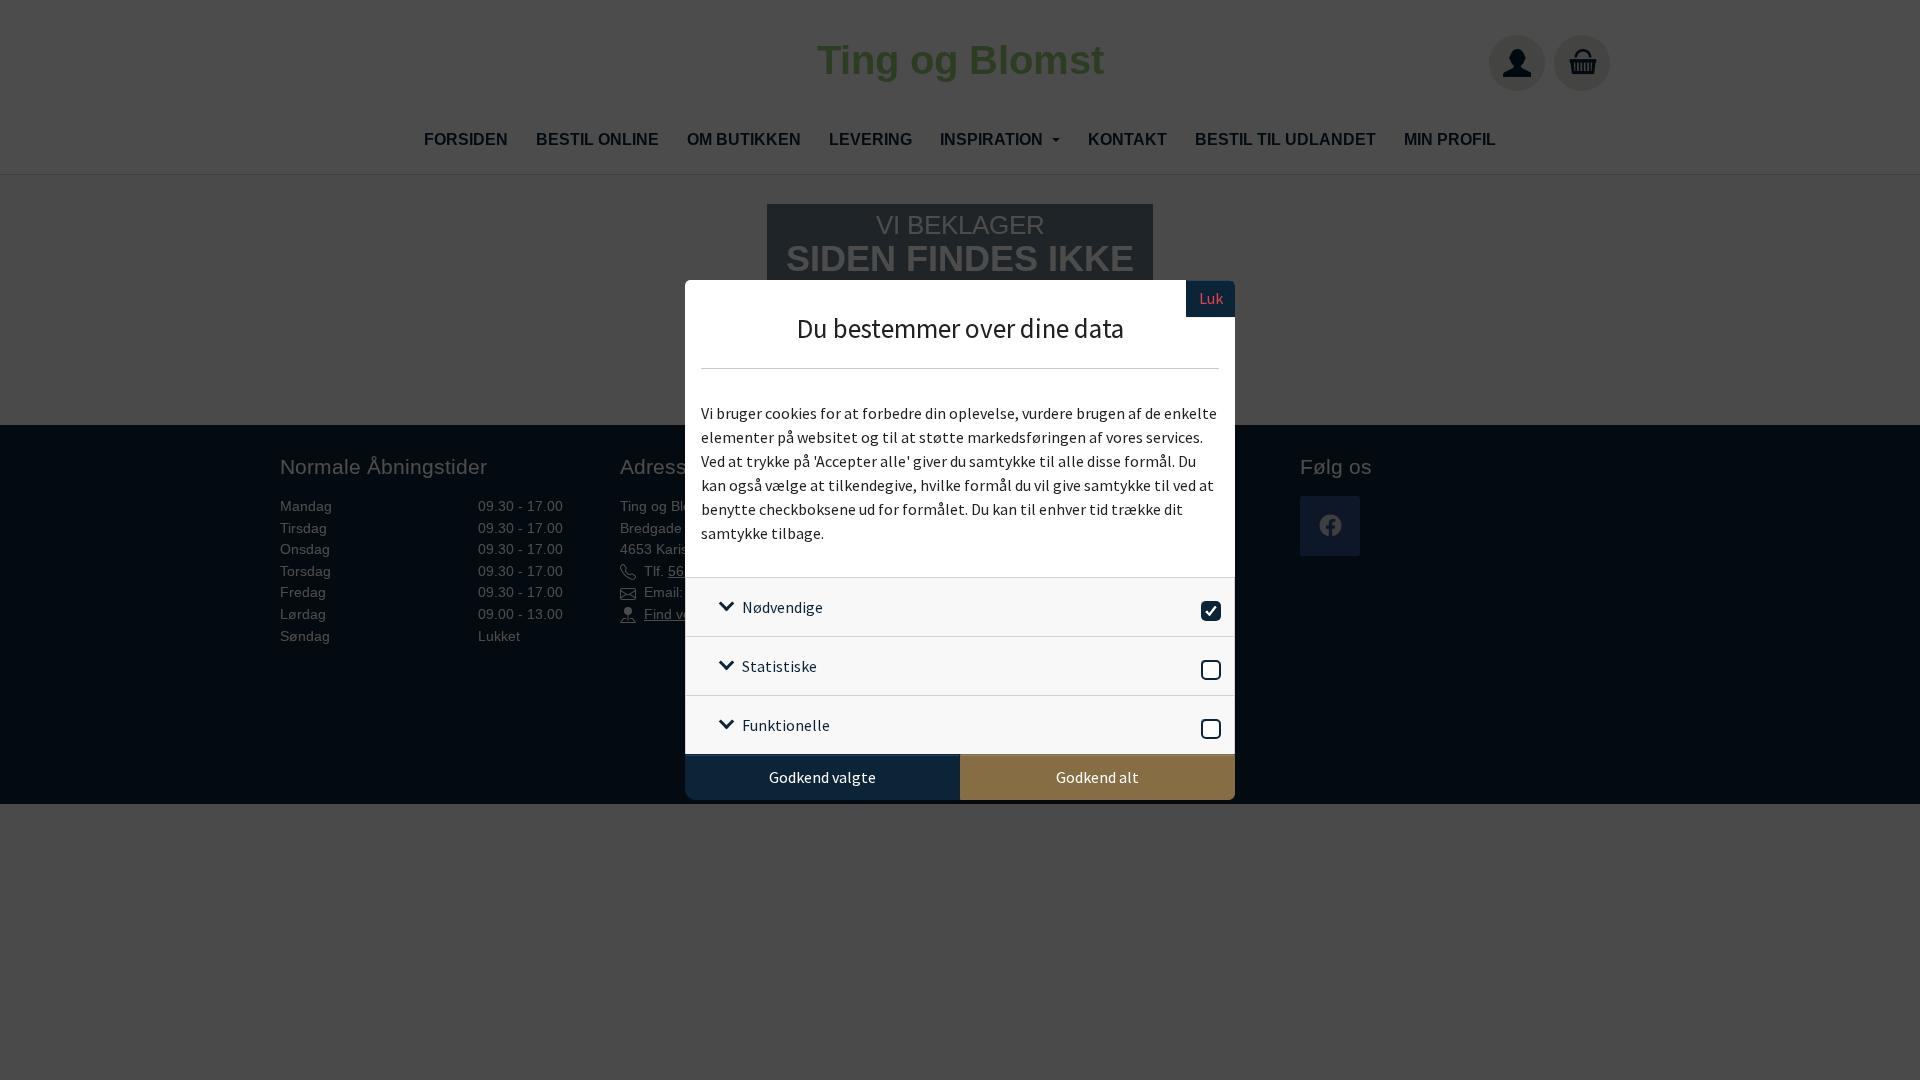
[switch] (1207, 607)
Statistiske (779, 666)
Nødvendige (782, 607)
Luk (1211, 298)
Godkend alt (1097, 777)
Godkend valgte (822, 777)
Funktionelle (786, 725)
